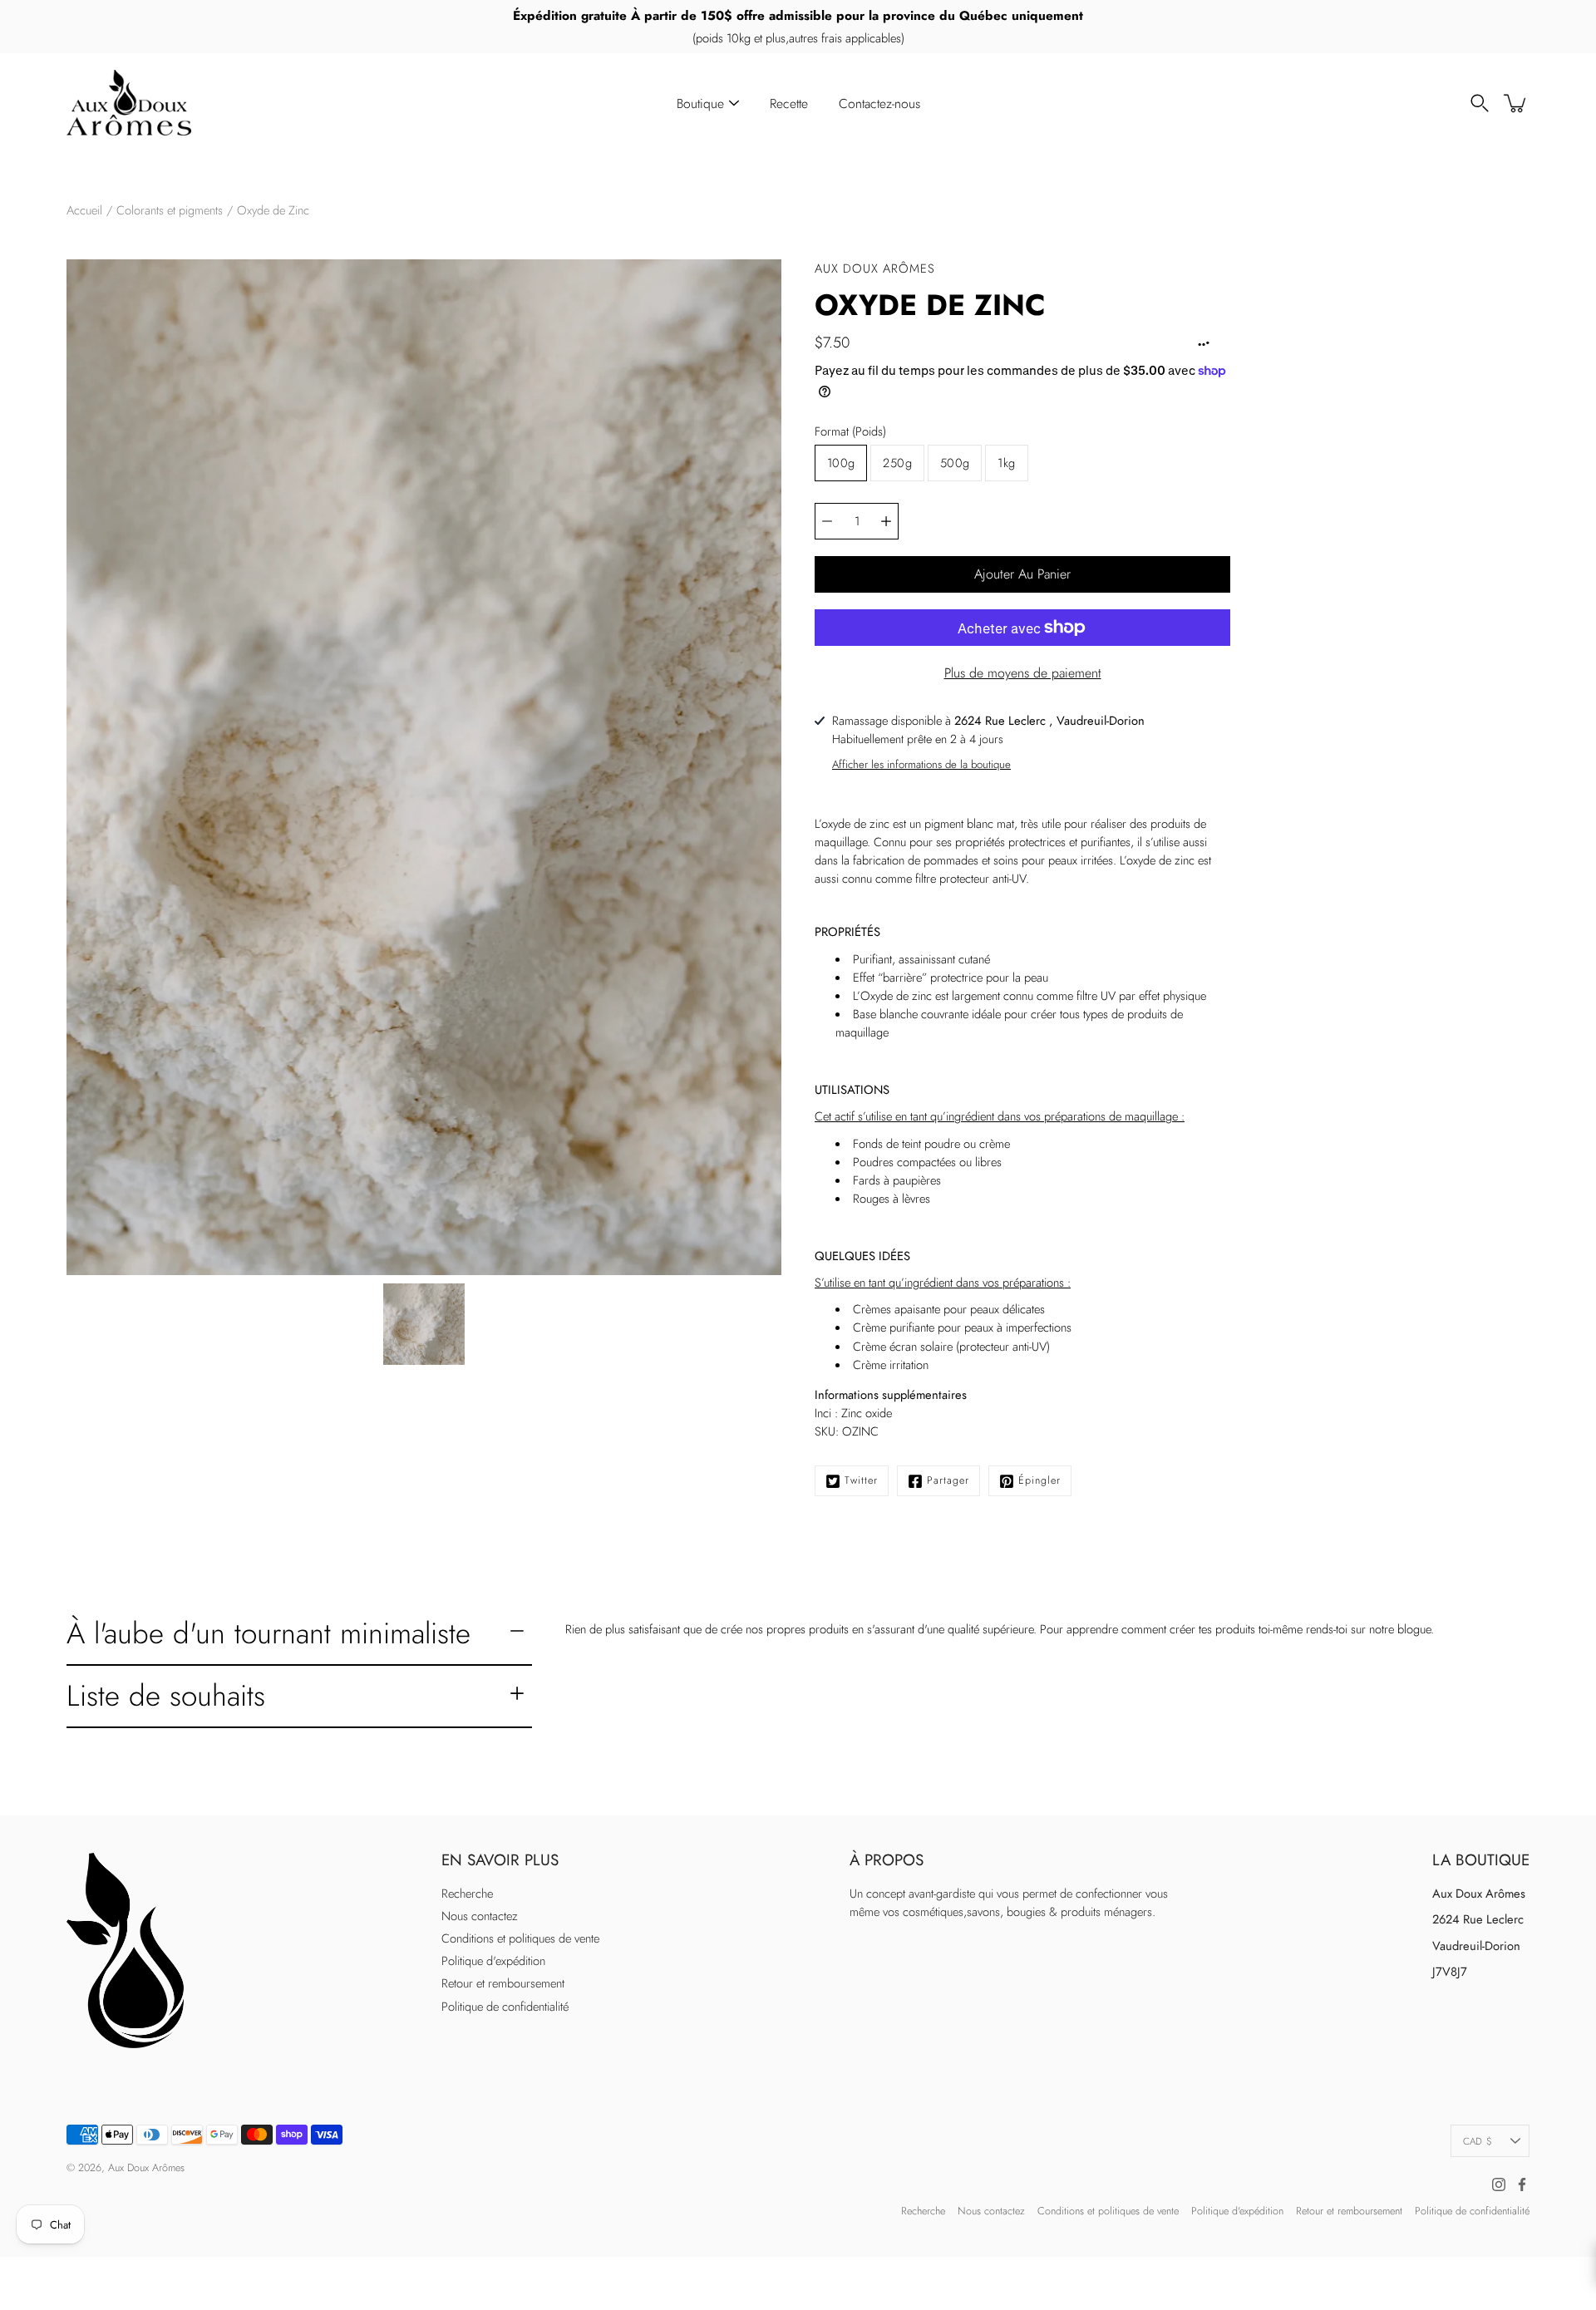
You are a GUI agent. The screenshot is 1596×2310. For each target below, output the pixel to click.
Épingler (1039, 1480)
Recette (789, 103)
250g (897, 463)
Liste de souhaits (166, 1695)
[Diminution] (827, 521)
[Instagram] (1499, 2184)
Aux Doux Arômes (146, 2168)
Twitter (861, 1480)
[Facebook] (1522, 2184)
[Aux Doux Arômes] (129, 103)
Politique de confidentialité (505, 2007)
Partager (948, 1480)
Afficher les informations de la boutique (921, 764)
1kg (1006, 463)
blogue (1414, 1629)
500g (955, 463)
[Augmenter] (886, 521)
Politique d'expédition (493, 1961)
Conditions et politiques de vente (520, 1938)
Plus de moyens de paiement (1023, 673)
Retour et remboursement (503, 1983)
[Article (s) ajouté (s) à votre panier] (1516, 103)
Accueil (84, 210)
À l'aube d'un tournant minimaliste (268, 1633)
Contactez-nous (879, 103)
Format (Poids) (850, 431)
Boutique (700, 103)
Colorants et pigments (170, 210)
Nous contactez (480, 1916)
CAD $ (1478, 2141)
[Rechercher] (1480, 103)
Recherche (467, 1894)
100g (841, 463)
